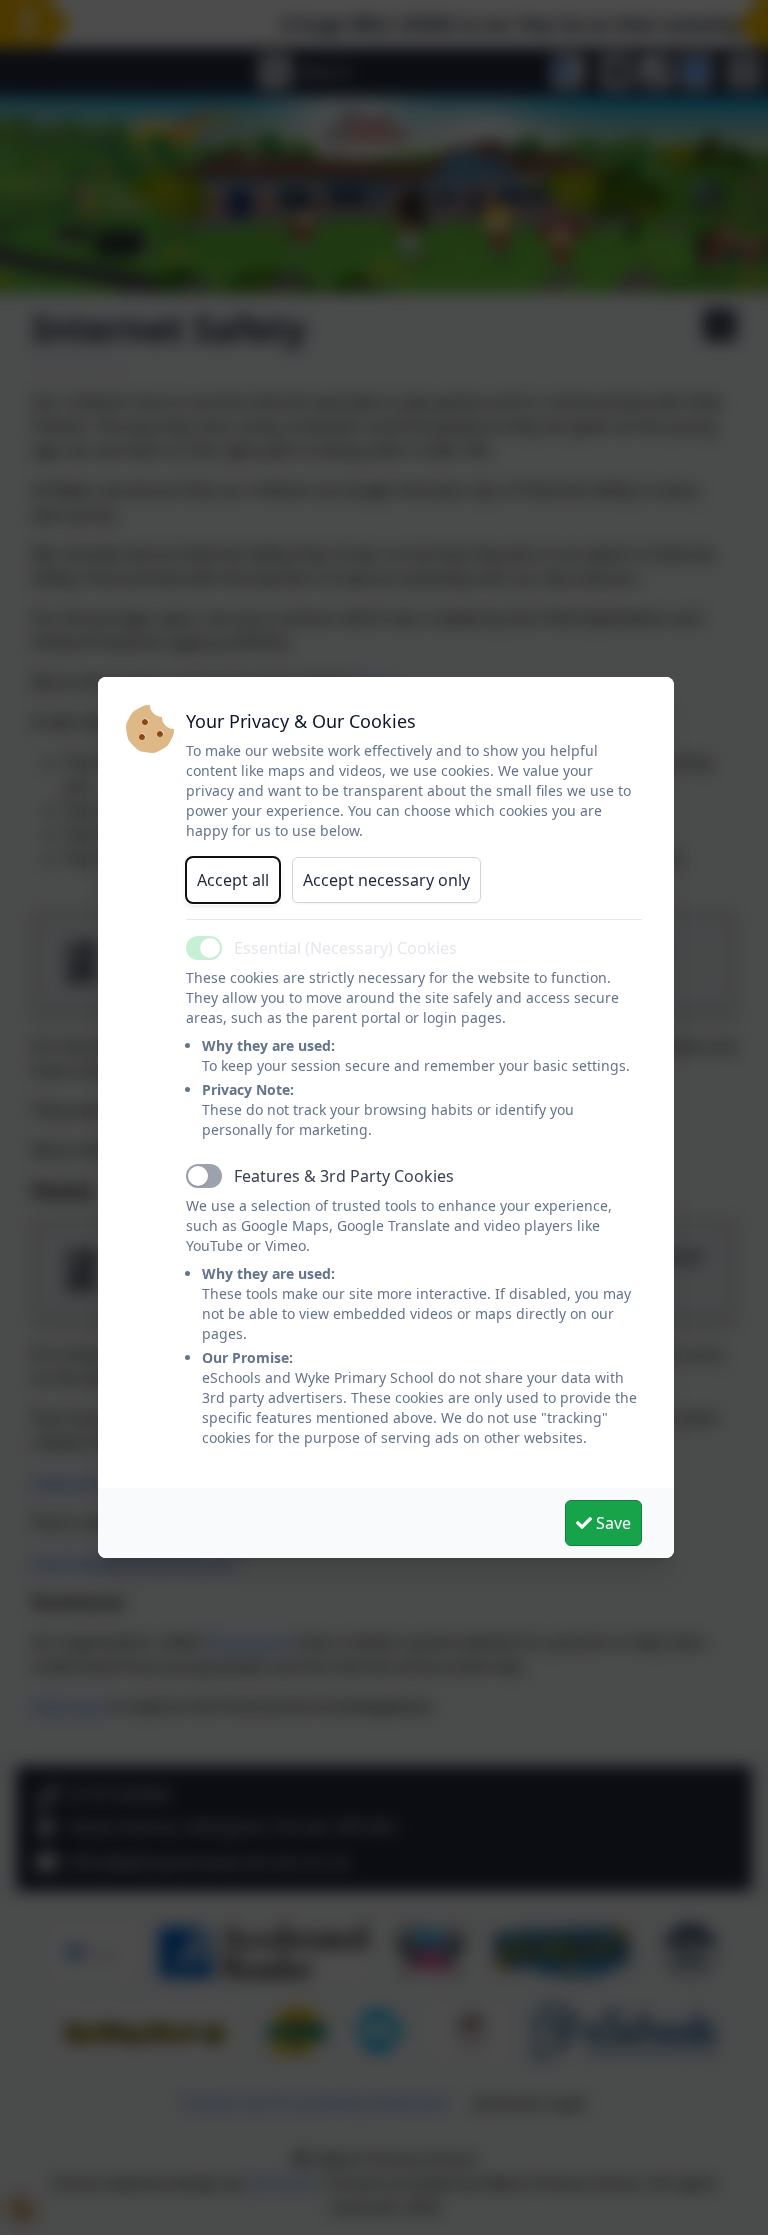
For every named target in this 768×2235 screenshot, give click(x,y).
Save (611, 1523)
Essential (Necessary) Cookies (345, 948)
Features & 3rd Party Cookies (344, 1176)
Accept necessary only (386, 880)
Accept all (233, 880)
